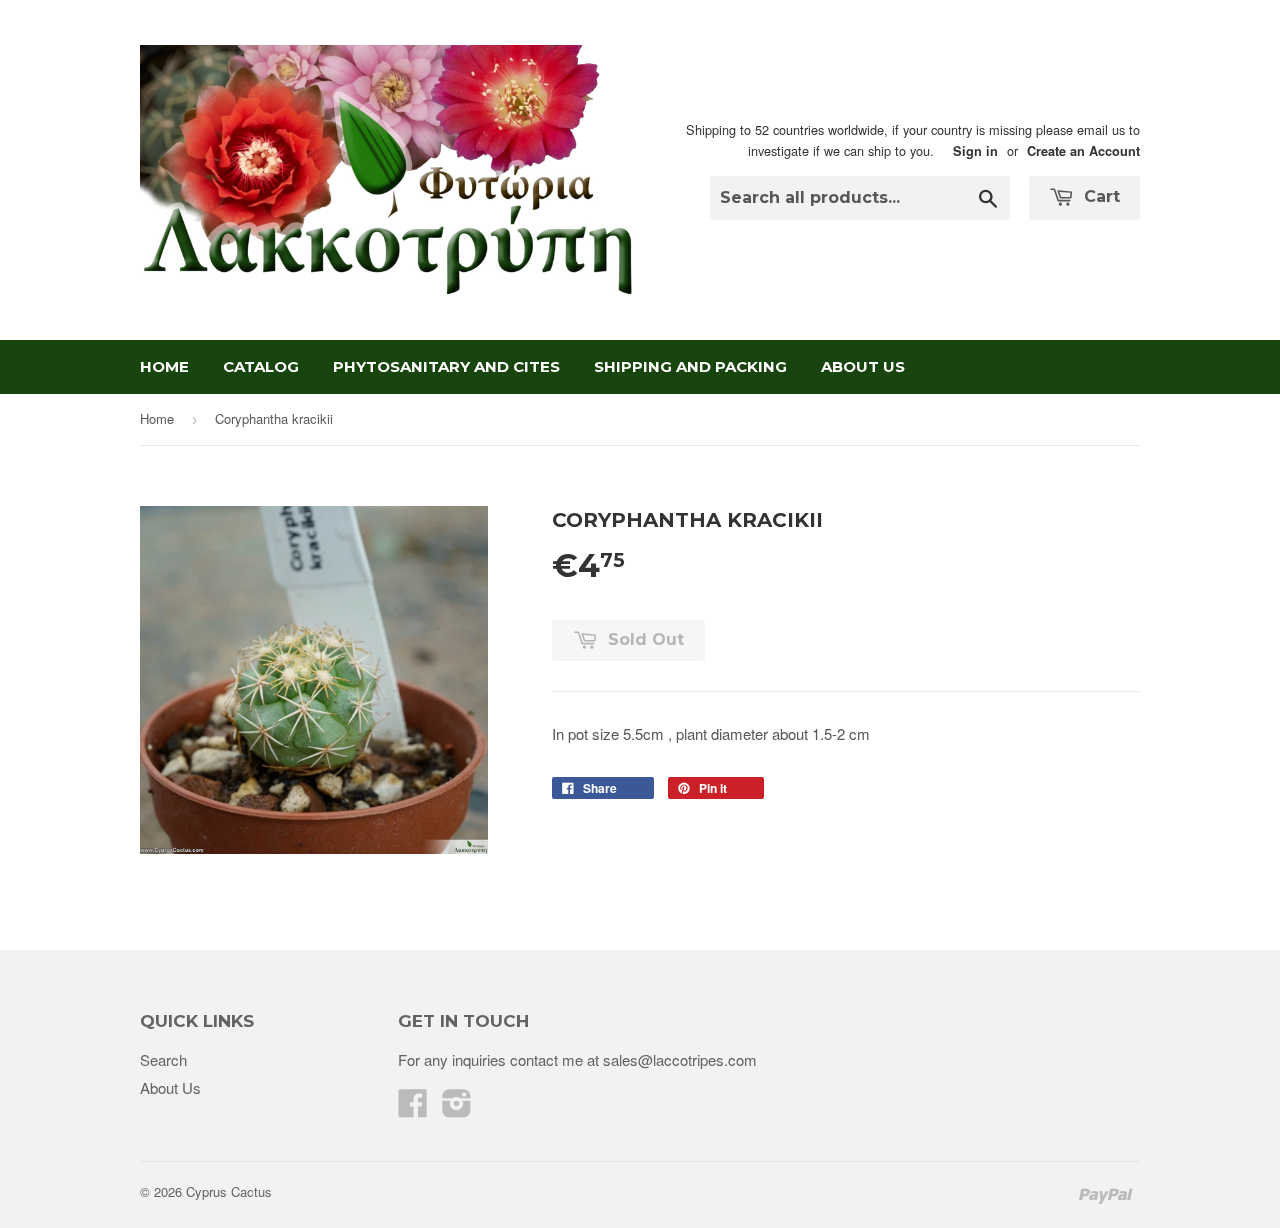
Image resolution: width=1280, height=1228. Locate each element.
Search (163, 1059)
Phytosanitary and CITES (446, 366)
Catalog (261, 366)
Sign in (975, 151)
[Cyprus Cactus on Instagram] (457, 1108)
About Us (863, 366)
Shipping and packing (690, 366)
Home (164, 366)
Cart (1099, 196)
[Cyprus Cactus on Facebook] (413, 1108)
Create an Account (1083, 151)
